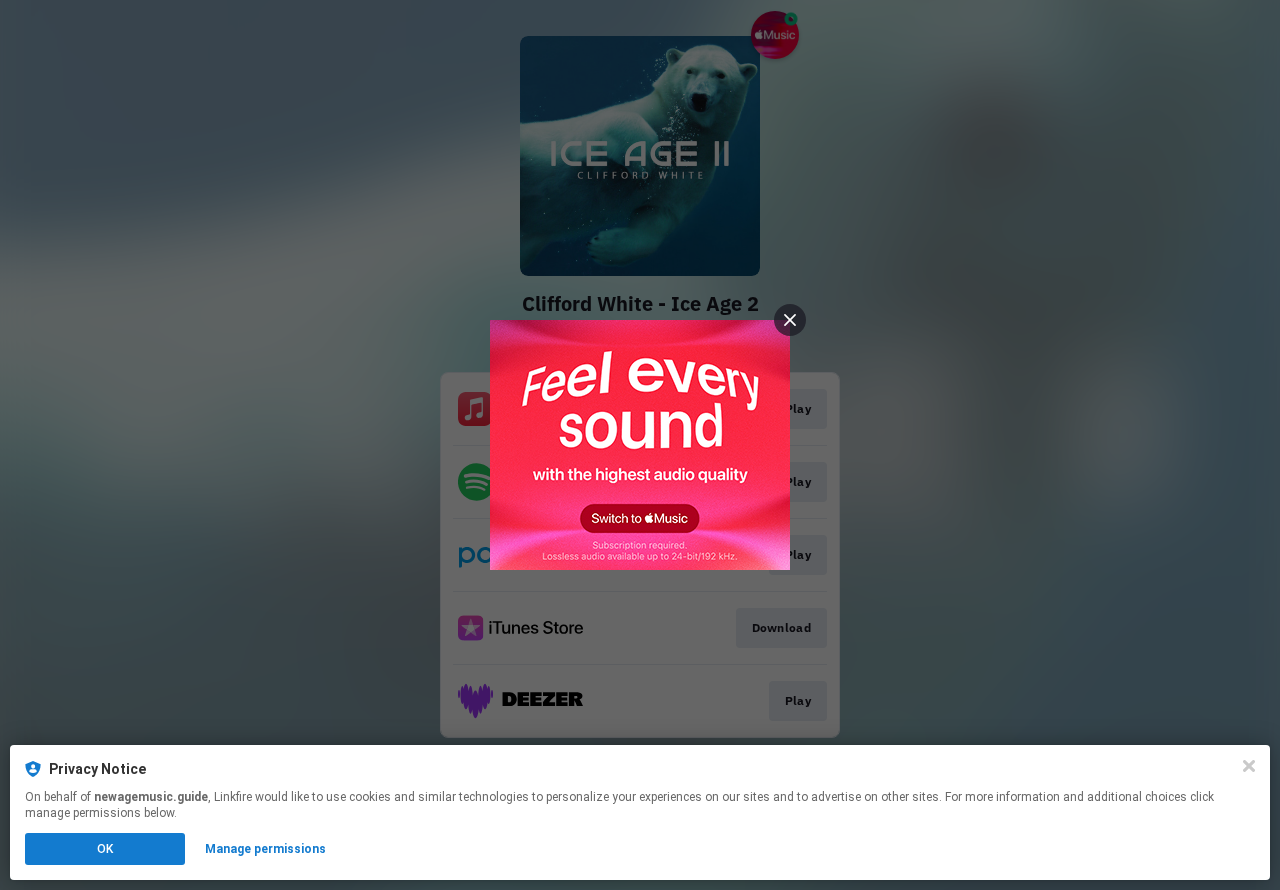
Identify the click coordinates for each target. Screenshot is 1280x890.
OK (105, 849)
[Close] (1249, 766)
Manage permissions (265, 849)
